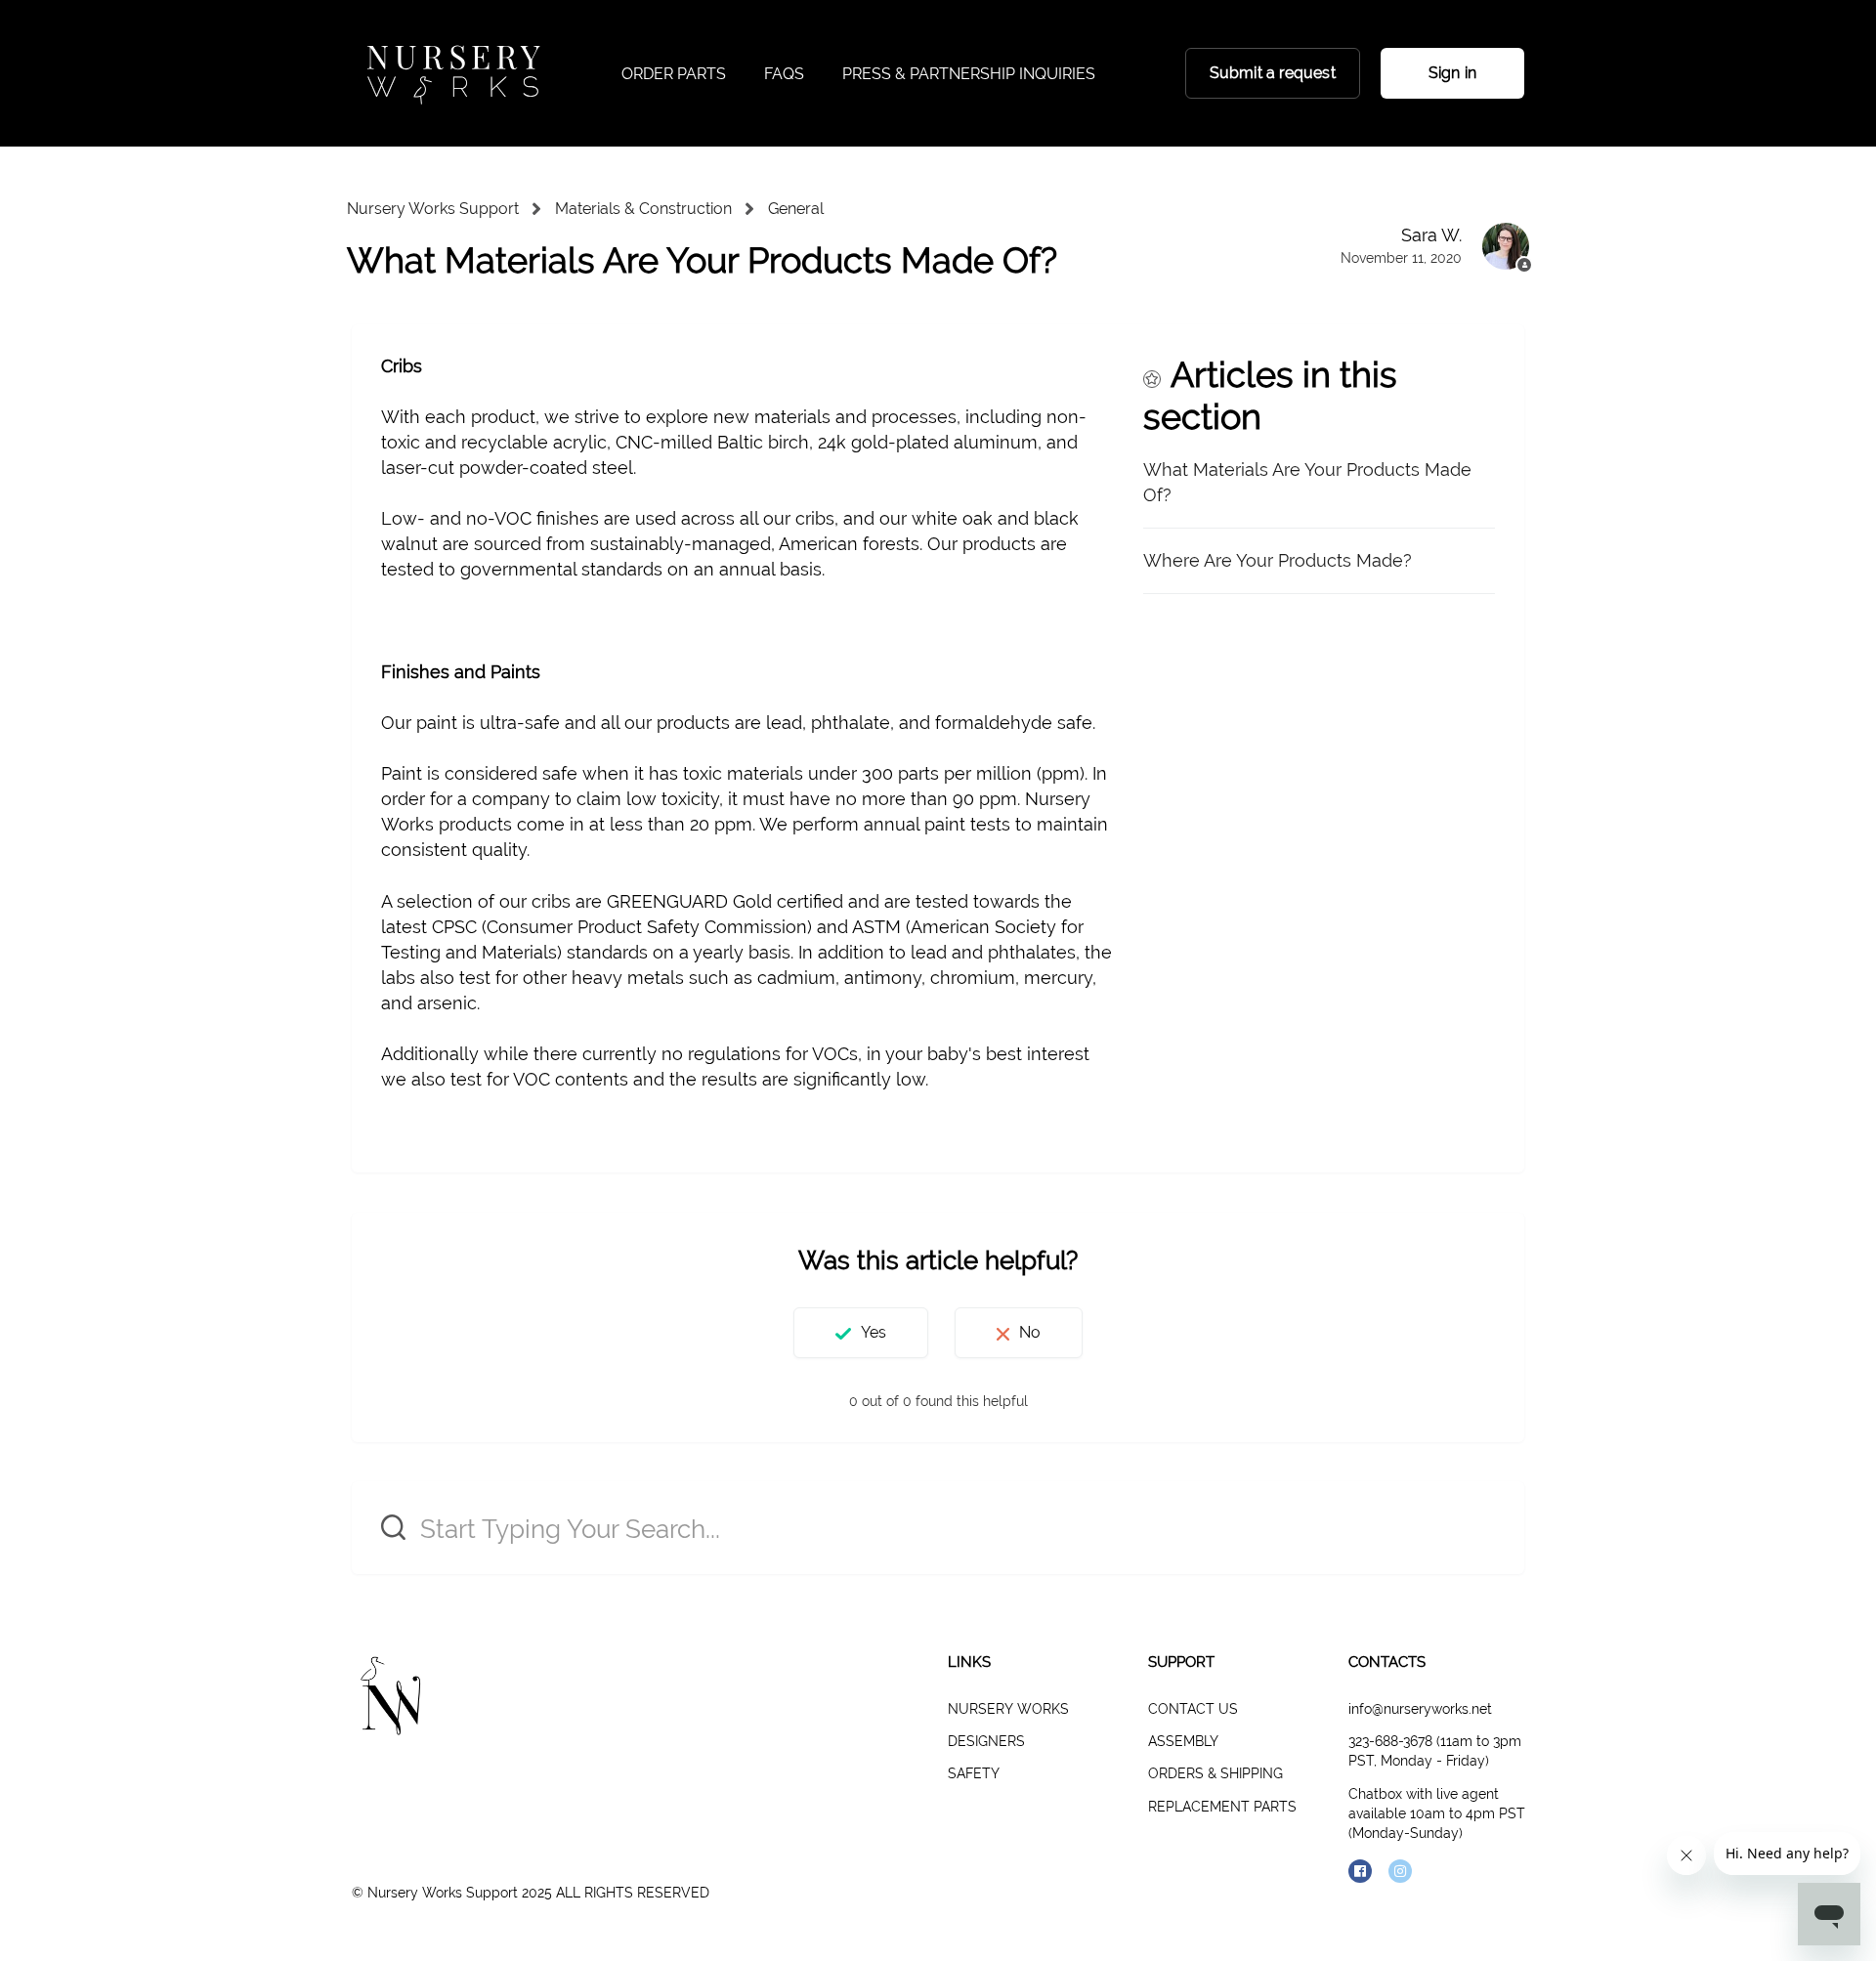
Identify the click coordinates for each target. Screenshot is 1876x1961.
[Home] (453, 73)
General (796, 209)
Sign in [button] (1452, 73)
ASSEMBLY (1183, 1741)
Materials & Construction (643, 209)
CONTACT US (1193, 1709)
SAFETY (974, 1773)
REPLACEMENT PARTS (1222, 1807)
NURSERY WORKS (1008, 1709)
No (1030, 1332)
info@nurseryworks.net (1420, 1709)
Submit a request (1273, 73)
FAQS (784, 74)
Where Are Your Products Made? (1278, 560)
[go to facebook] (1360, 1871)
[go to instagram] (1400, 1871)
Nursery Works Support (433, 209)
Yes (874, 1332)
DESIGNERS (986, 1741)
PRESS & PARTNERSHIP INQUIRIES (969, 74)
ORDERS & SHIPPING (1215, 1773)
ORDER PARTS (674, 74)
